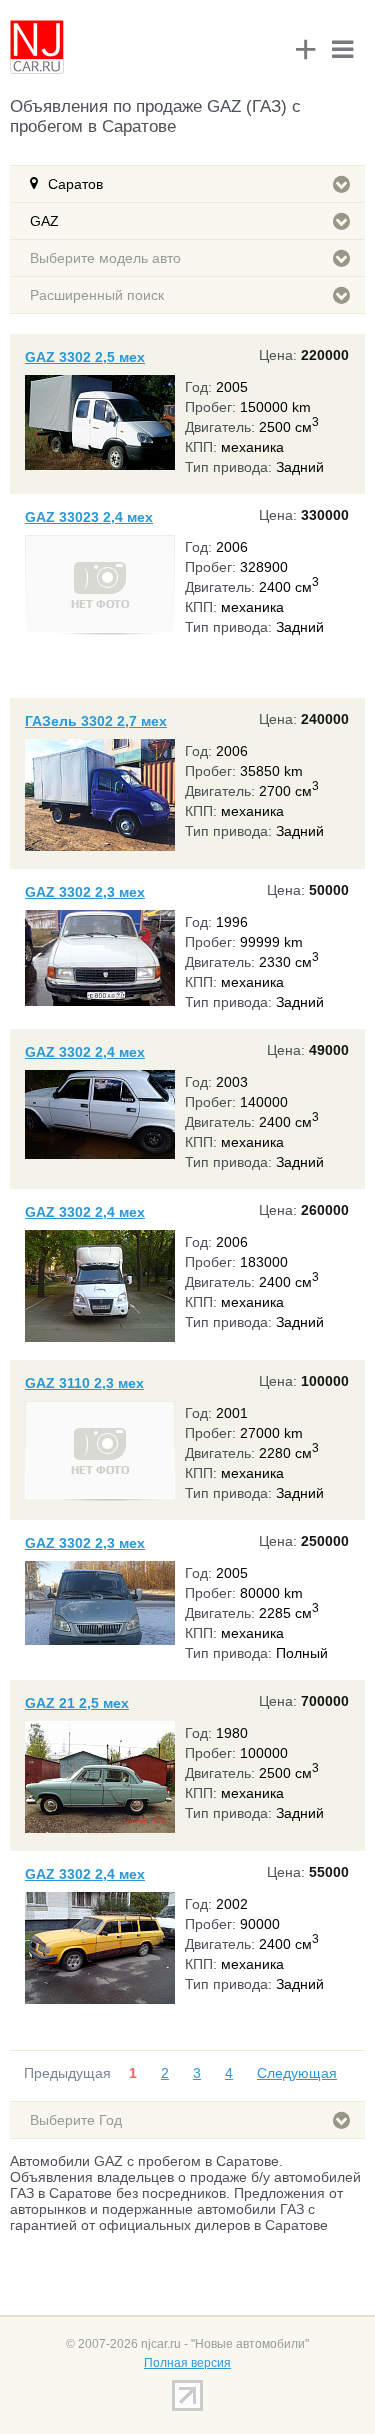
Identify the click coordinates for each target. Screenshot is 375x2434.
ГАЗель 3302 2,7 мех (96, 721)
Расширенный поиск (97, 295)
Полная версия (187, 2363)
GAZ (44, 221)
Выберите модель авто (105, 258)
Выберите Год (76, 2120)
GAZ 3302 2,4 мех (85, 1052)
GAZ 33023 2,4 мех (89, 517)
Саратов (75, 184)
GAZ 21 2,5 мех (77, 1703)
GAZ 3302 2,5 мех (85, 357)
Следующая (297, 2073)
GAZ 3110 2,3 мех (84, 1383)
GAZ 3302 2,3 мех (85, 892)
